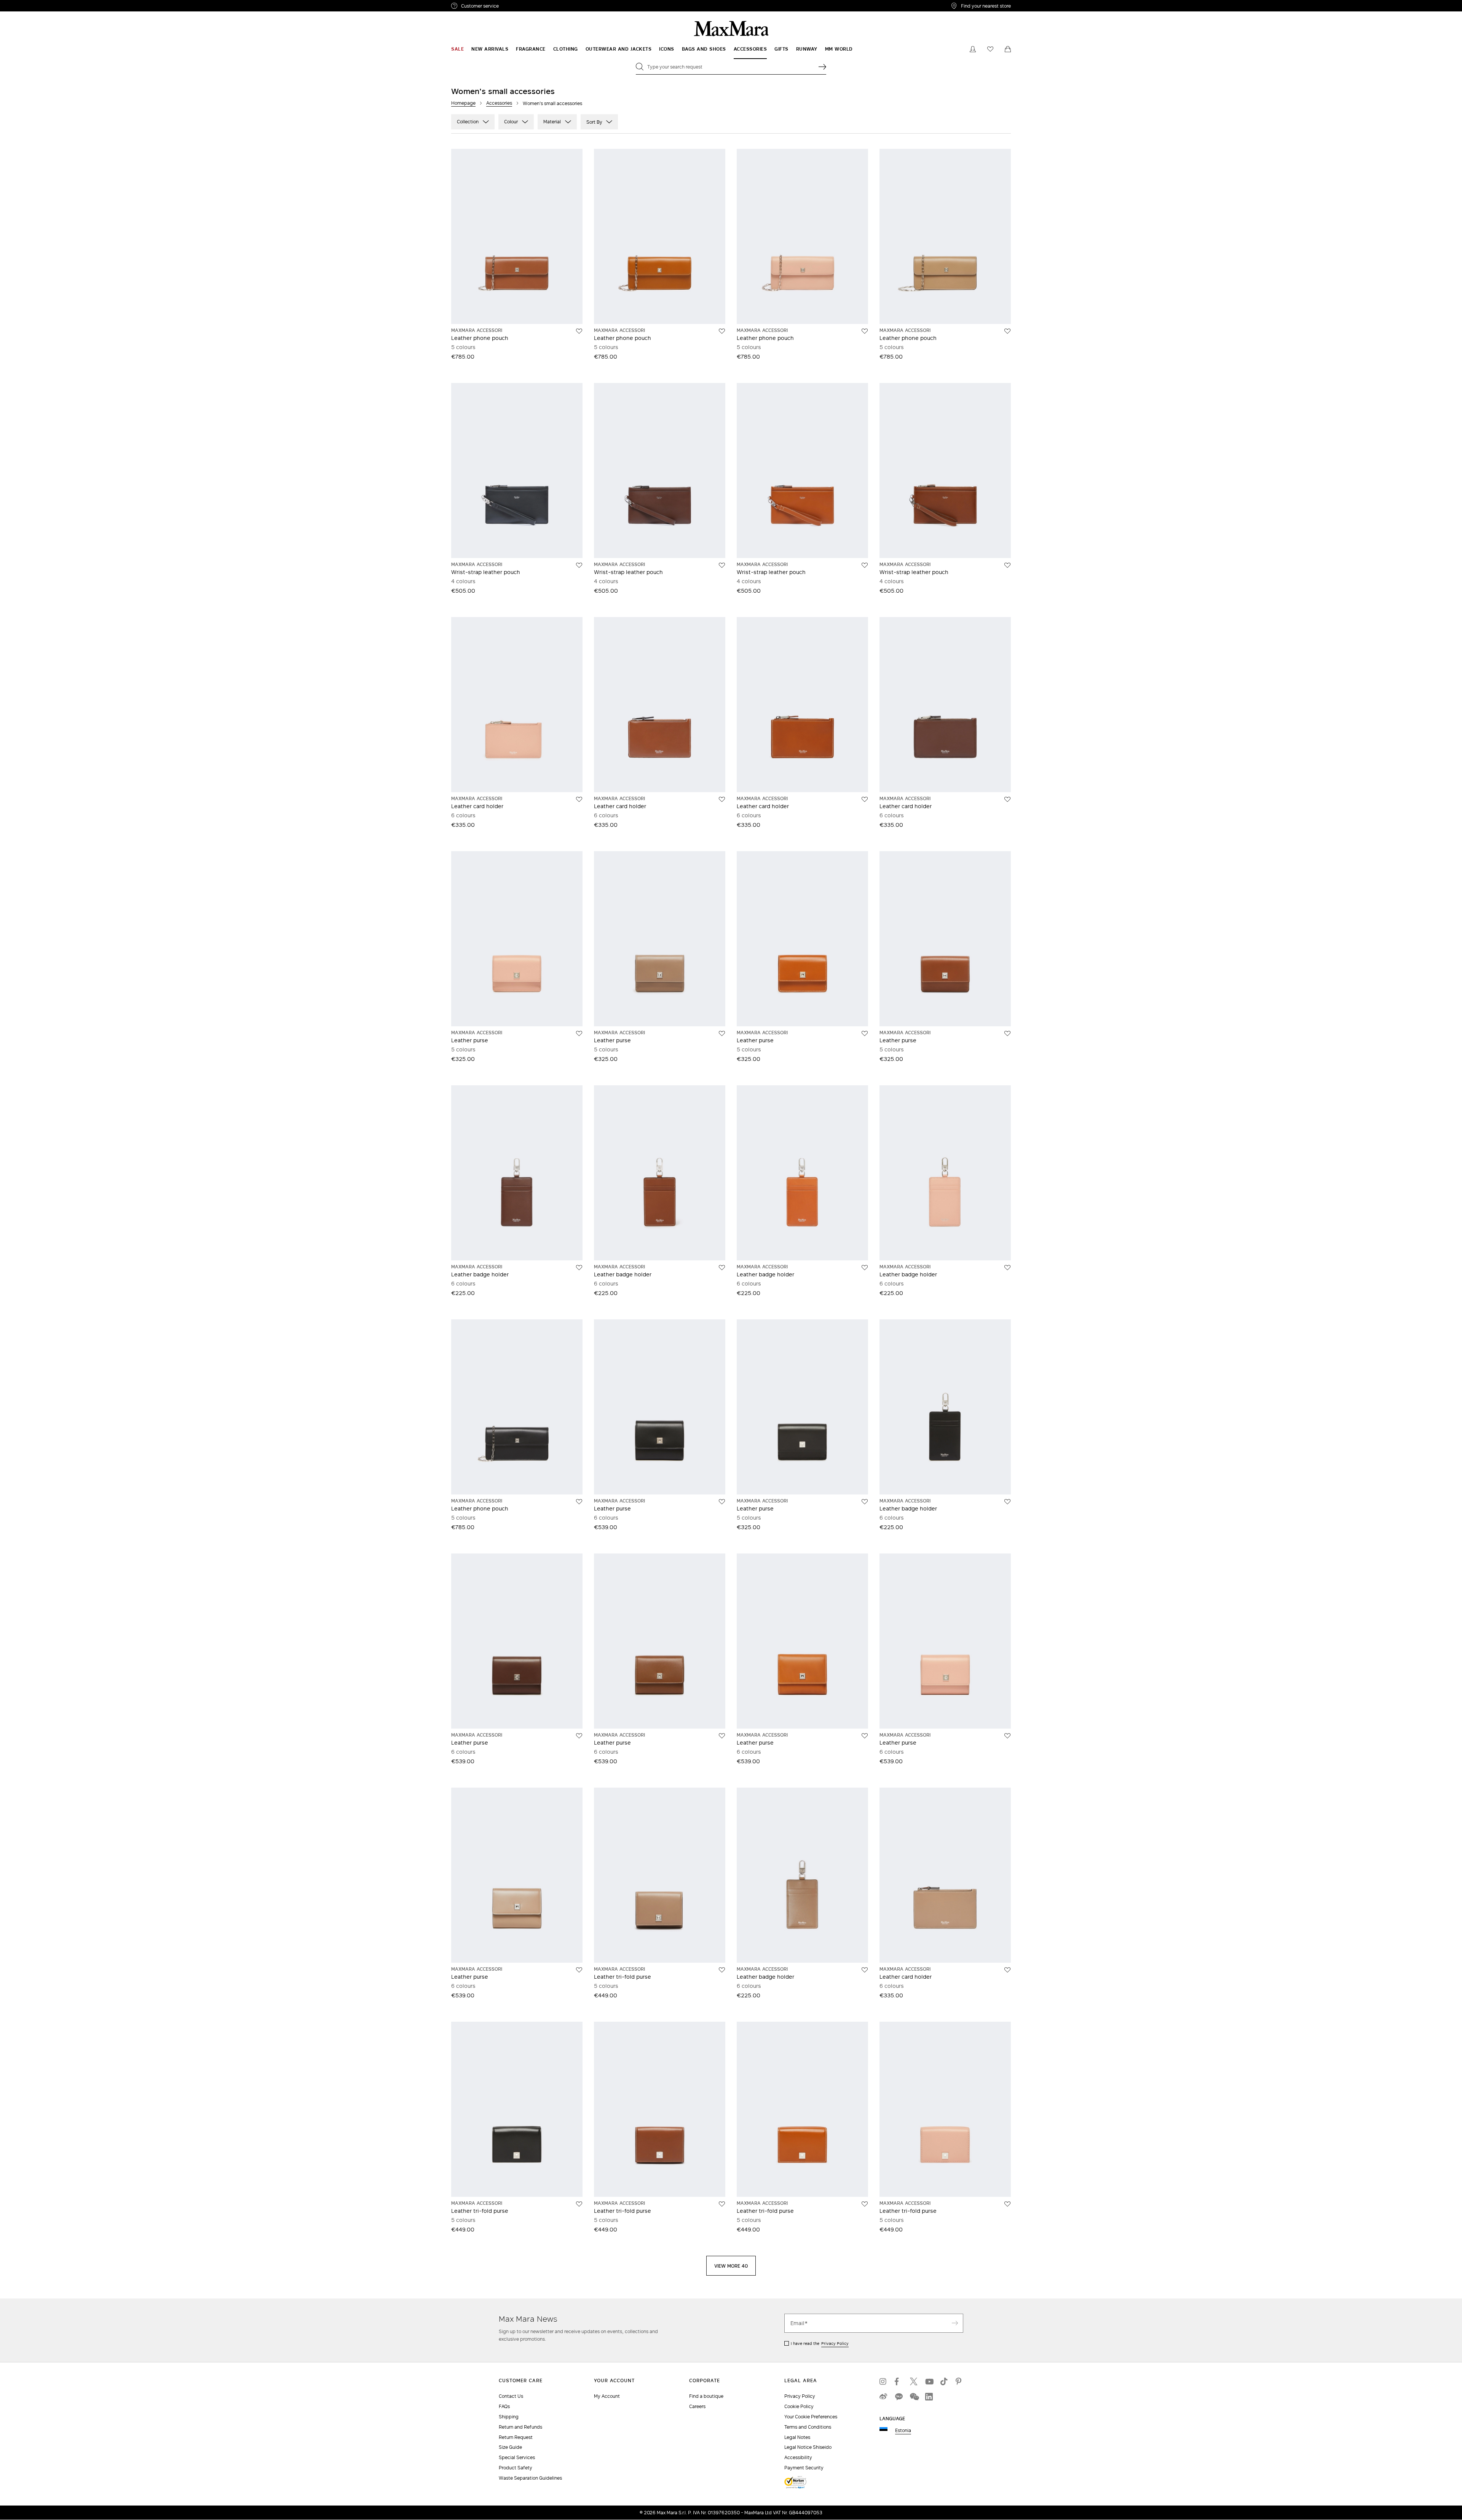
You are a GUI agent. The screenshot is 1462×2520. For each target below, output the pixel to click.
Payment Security (804, 2468)
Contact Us (511, 2396)
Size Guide (510, 2447)
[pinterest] (959, 2381)
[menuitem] (457, 49)
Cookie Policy (799, 2406)
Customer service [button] (513, 7)
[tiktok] (944, 2381)
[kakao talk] (899, 2397)
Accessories (499, 103)
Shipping (509, 2417)
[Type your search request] (822, 67)
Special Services (517, 2457)
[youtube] (929, 2381)
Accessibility (798, 2457)
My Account (607, 2396)
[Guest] (973, 49)
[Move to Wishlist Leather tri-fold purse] (722, 1970)
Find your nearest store (986, 6)
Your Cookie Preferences (811, 2417)
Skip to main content (29, 4)
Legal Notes (797, 2437)
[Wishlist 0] (990, 49)
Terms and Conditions (808, 2427)
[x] (914, 2381)
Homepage (463, 103)
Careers (697, 2406)
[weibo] (883, 2397)
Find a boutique (706, 2396)
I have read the (820, 2343)
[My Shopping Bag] (1008, 49)
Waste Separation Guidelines (530, 2478)
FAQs (504, 2406)
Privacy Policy (835, 2343)
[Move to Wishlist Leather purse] (579, 1034)
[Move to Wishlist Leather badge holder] (579, 1268)
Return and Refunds (520, 2427)
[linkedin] (929, 2397)
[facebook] (899, 2381)
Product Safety (516, 2468)
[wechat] (914, 2397)
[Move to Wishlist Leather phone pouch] (579, 331)
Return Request (516, 2437)
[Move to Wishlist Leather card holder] (579, 799)
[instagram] (883, 2381)
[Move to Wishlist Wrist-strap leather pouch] (579, 565)
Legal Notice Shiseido (808, 2447)
